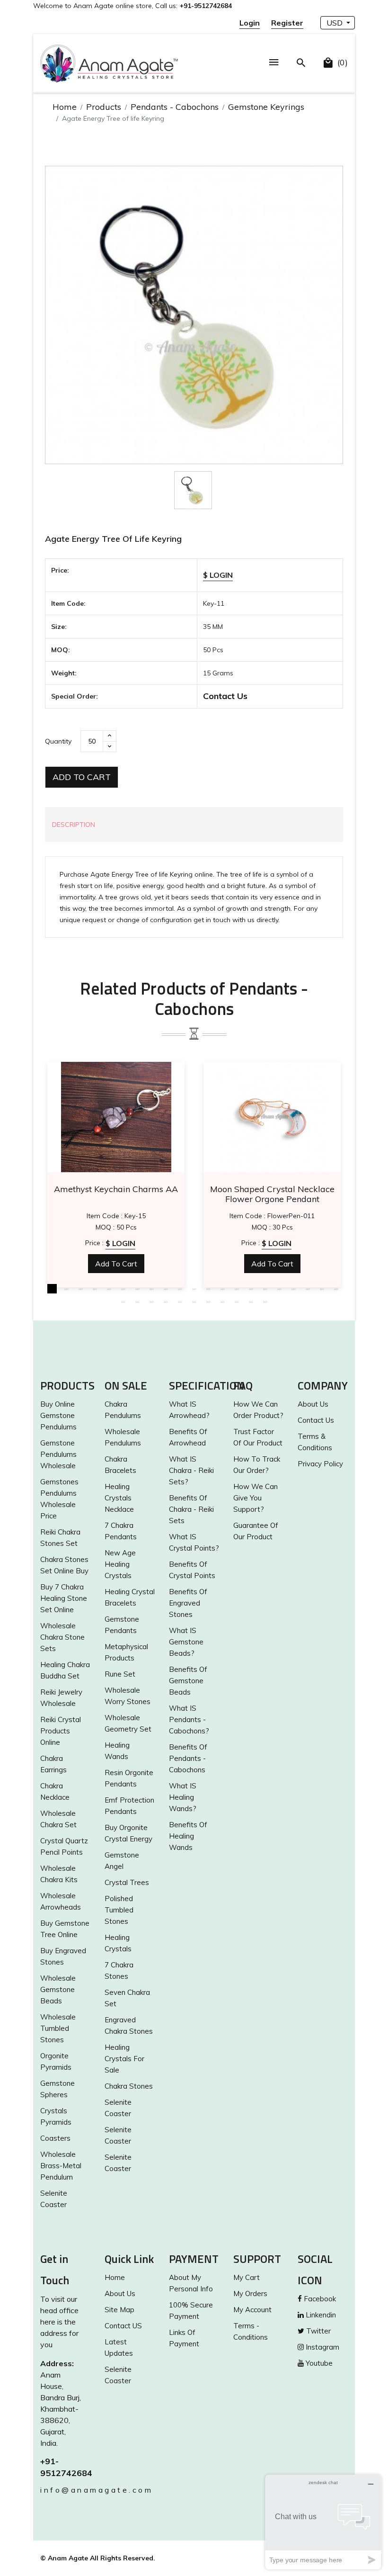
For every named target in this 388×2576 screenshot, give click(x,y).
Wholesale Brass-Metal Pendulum (61, 2166)
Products (104, 107)
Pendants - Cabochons (175, 107)
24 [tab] (151, 1301)
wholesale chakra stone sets (62, 1637)
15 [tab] (251, 1289)
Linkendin (320, 2315)
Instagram (322, 2347)
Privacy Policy (320, 1464)
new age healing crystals (120, 1564)
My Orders (250, 2293)
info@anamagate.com (65, 2490)
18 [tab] (293, 1289)
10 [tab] (180, 1289)
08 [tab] (151, 1289)
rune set (120, 1674)
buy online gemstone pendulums (58, 1415)
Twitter (317, 2331)
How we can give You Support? (256, 1498)
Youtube (318, 2363)
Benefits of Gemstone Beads (188, 1681)
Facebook (319, 2299)
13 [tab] (222, 1289)
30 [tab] (237, 1301)
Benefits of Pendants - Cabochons (188, 1758)
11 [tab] (194, 1289)
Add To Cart (82, 777)
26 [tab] (180, 1301)
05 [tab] (109, 1289)
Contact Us (225, 696)
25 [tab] (166, 1301)
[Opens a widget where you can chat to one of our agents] (323, 2522)
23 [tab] (137, 1301)
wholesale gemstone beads (58, 1989)
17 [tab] (279, 1289)
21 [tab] (336, 1289)
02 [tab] (66, 1289)
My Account (252, 2310)
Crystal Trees (127, 1882)
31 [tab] (251, 1301)
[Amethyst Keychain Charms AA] (116, 1117)
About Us (313, 1404)
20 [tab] (322, 1289)
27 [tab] (194, 1301)
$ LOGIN (218, 575)
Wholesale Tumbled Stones (58, 2028)
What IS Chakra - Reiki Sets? (191, 1470)
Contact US (123, 2326)
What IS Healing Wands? (183, 1797)
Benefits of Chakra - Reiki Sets (191, 1509)
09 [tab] (166, 1289)
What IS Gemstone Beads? (186, 1642)
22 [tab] (123, 1301)
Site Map (119, 2310)
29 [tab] (222, 1301)
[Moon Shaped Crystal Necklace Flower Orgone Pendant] (272, 1117)
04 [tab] (95, 1289)
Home (65, 107)
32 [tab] (265, 1301)
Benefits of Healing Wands (188, 1836)
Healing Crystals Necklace (119, 1498)
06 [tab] (123, 1289)
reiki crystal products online (61, 1731)
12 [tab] (208, 1289)
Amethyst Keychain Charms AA (116, 1189)
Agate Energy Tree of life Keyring (113, 539)
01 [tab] (52, 1289)
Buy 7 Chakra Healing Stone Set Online (64, 1598)
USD (335, 23)
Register (287, 23)
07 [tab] (137, 1289)
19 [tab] (308, 1289)
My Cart (247, 2277)
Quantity (58, 741)
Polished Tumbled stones (119, 1910)
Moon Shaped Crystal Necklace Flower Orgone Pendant (272, 1194)
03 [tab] (80, 1289)
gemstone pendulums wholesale (58, 1454)
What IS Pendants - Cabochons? (189, 1719)
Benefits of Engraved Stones (188, 1603)
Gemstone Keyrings (266, 107)
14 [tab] (237, 1289)
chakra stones (129, 2086)
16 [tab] (265, 1289)
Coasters (55, 2138)
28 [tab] (208, 1301)
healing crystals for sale (124, 2059)
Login (250, 23)
